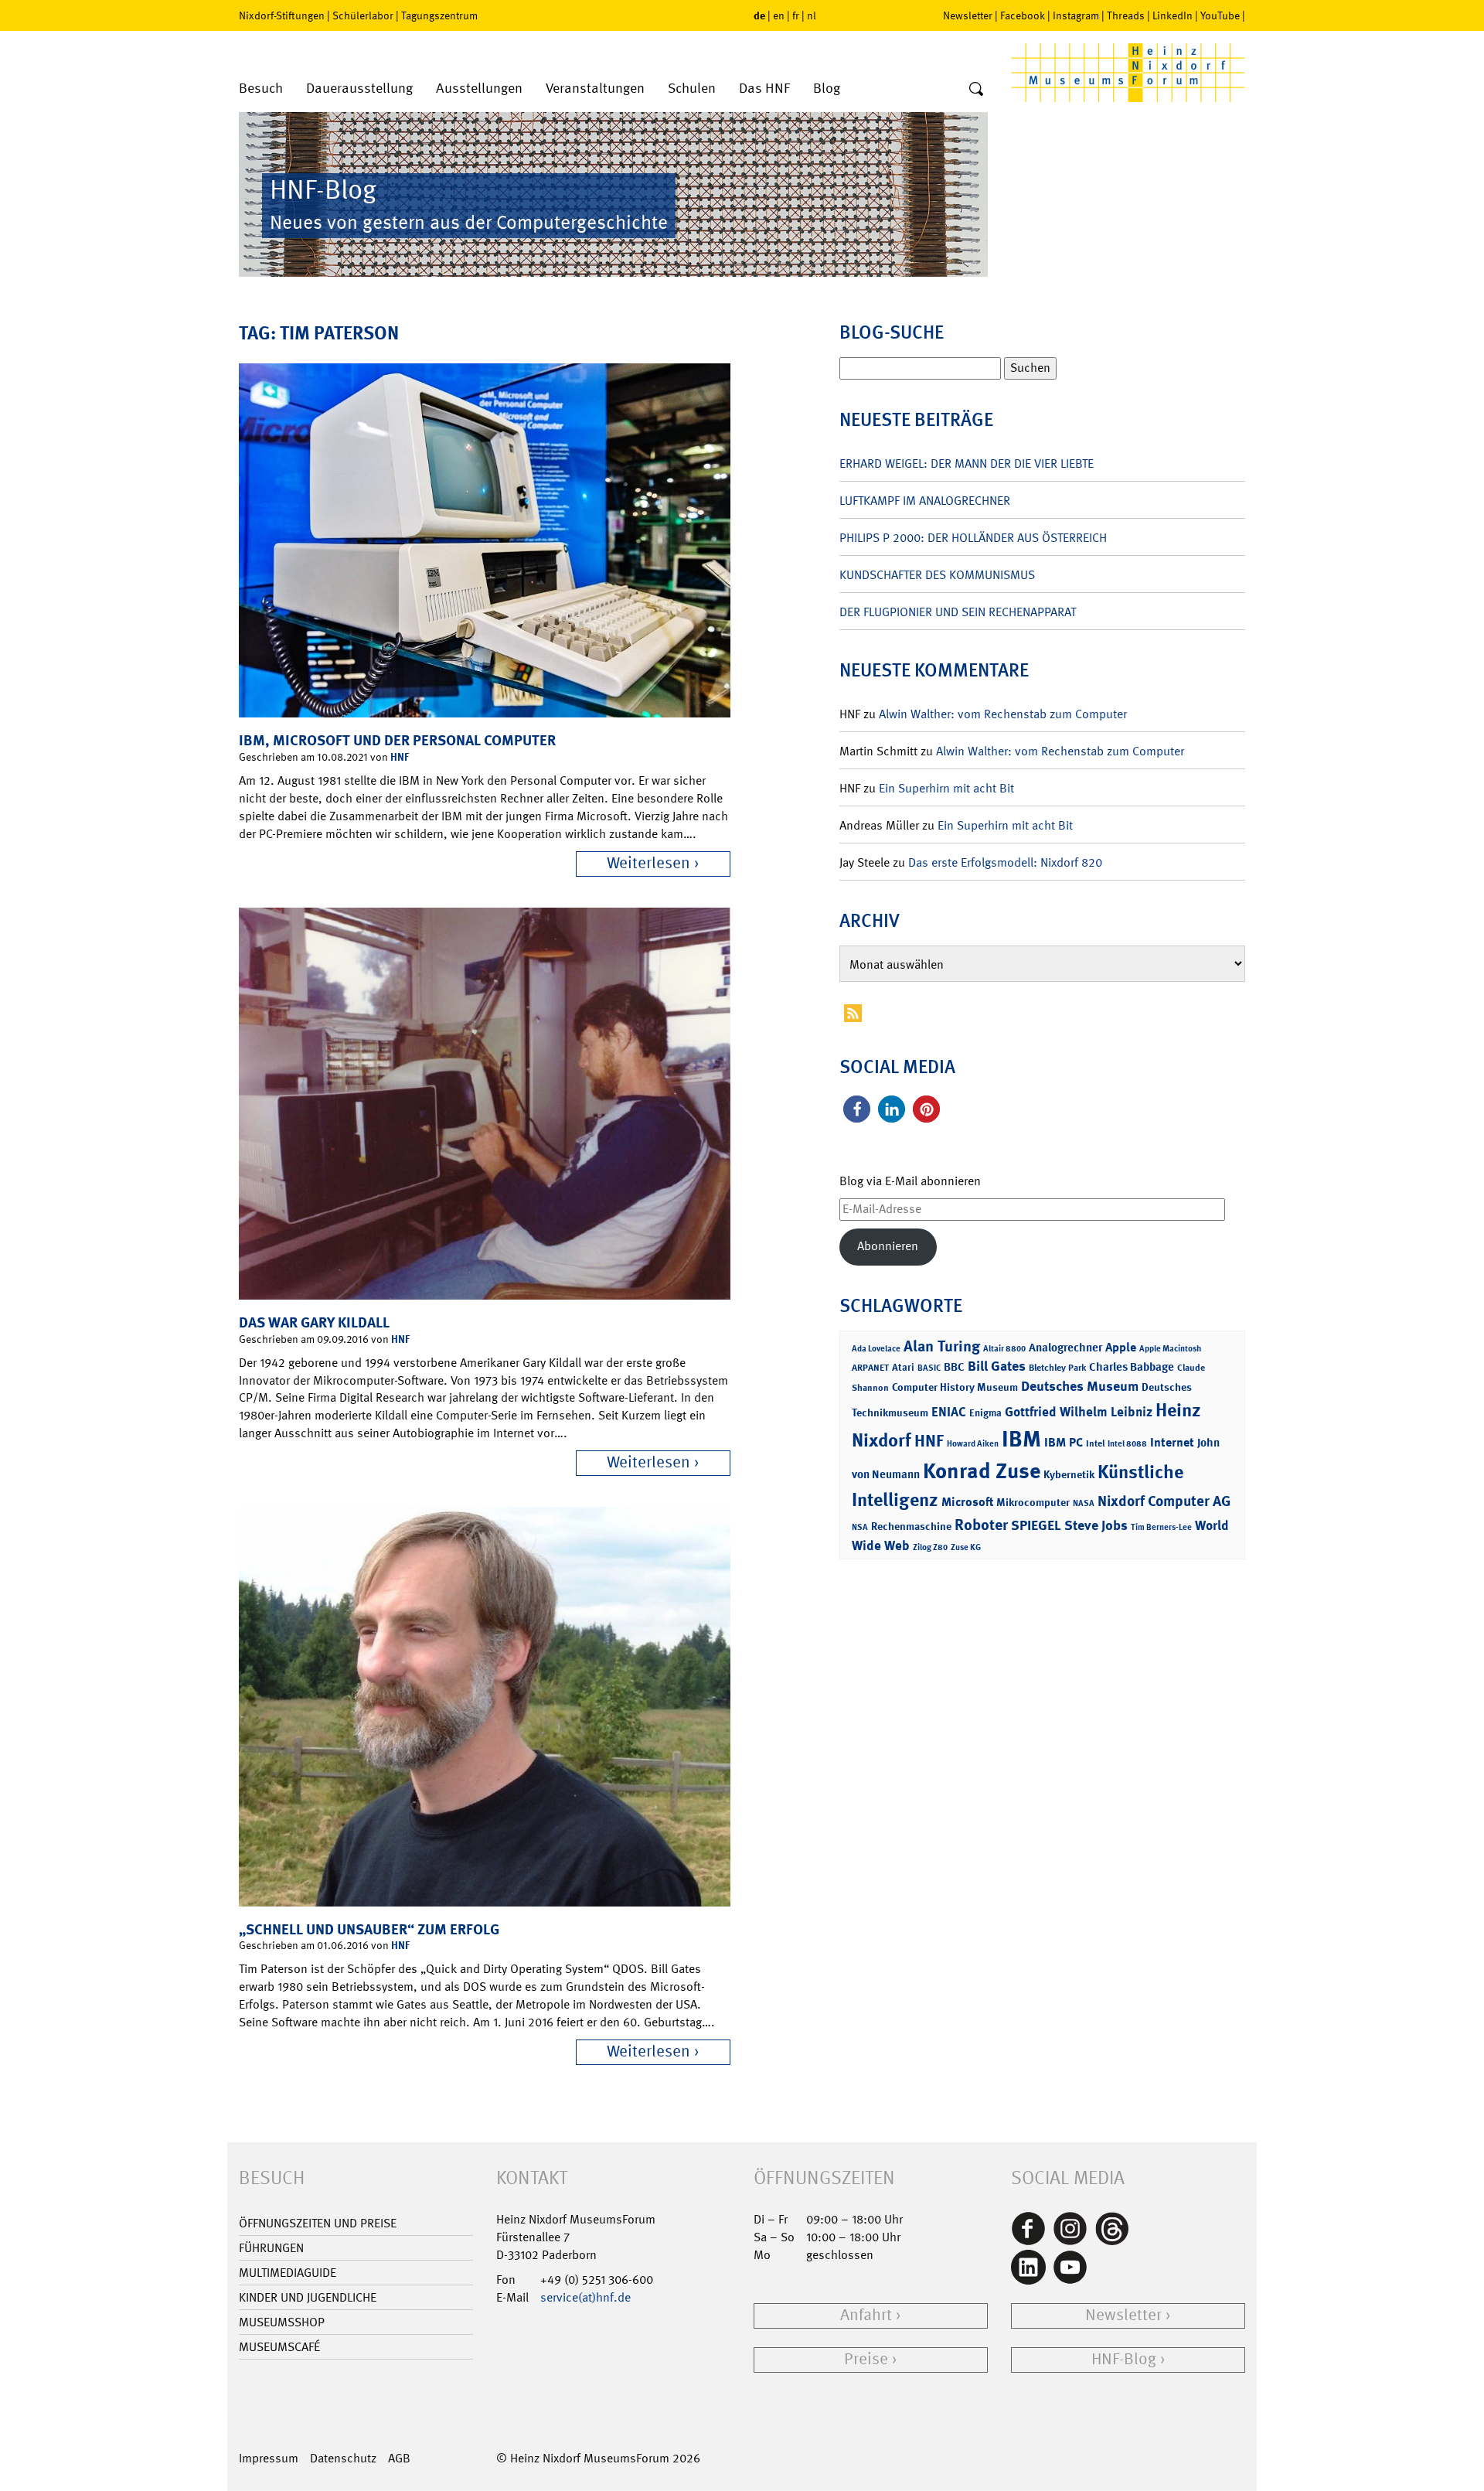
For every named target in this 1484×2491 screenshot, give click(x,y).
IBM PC (1064, 1442)
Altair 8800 (1004, 1349)
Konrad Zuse (982, 1471)
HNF (400, 757)
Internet (1172, 1442)
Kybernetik (1069, 1474)
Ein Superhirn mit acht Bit (946, 788)
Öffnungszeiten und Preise (318, 2223)
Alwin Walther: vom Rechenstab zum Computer (1003, 714)
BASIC (929, 1368)
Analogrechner (1065, 1348)
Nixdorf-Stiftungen (282, 15)
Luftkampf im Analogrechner (925, 501)
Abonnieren (888, 1246)
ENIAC (949, 1412)
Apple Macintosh (1170, 1349)
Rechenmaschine (911, 1526)
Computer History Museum (955, 1387)
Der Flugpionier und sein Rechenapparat (958, 612)
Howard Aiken (973, 1444)
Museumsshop (282, 2322)
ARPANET (870, 1368)
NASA (1084, 1503)
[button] (857, 1109)
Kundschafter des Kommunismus (937, 575)
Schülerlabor (363, 15)
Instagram (1076, 15)
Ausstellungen (479, 89)
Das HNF (764, 89)
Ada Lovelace (876, 1349)
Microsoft (967, 1502)
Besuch (261, 89)
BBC (954, 1367)
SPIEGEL (1036, 1525)
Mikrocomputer (1033, 1502)
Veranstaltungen (595, 89)
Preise (866, 2359)
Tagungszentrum (439, 15)
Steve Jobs (1096, 1525)
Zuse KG (966, 1547)
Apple (1121, 1347)
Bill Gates (997, 1366)
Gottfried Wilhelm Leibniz (1079, 1412)
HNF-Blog (1124, 2359)
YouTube (1220, 15)
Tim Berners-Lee (1161, 1527)
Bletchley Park (1057, 1368)
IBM (1021, 1439)
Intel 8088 (1127, 1444)
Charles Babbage (1132, 1367)
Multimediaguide (288, 2273)
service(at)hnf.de (585, 2297)
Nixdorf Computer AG (1164, 1501)
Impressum (269, 2458)
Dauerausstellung (359, 89)
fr (796, 15)
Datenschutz (343, 2458)
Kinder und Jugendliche (308, 2297)
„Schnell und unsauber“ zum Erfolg (369, 1929)
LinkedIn (1173, 15)
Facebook (1023, 15)
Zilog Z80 (930, 1547)
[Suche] (976, 90)
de (759, 15)
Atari (903, 1367)
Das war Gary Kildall (314, 1322)
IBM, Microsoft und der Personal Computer (397, 740)
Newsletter (968, 15)
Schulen (692, 89)
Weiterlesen (648, 863)
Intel (1095, 1443)
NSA (860, 1527)
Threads (1126, 15)
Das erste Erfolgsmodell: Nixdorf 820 (1005, 862)
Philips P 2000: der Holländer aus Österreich (973, 538)
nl (812, 15)
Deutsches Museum (1080, 1386)
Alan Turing (942, 1346)
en (779, 15)
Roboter (981, 1525)
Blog (827, 89)
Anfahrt (866, 2315)
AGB (399, 2458)
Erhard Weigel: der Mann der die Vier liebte (967, 463)
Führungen (271, 2248)
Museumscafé (279, 2347)
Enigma (985, 1413)
